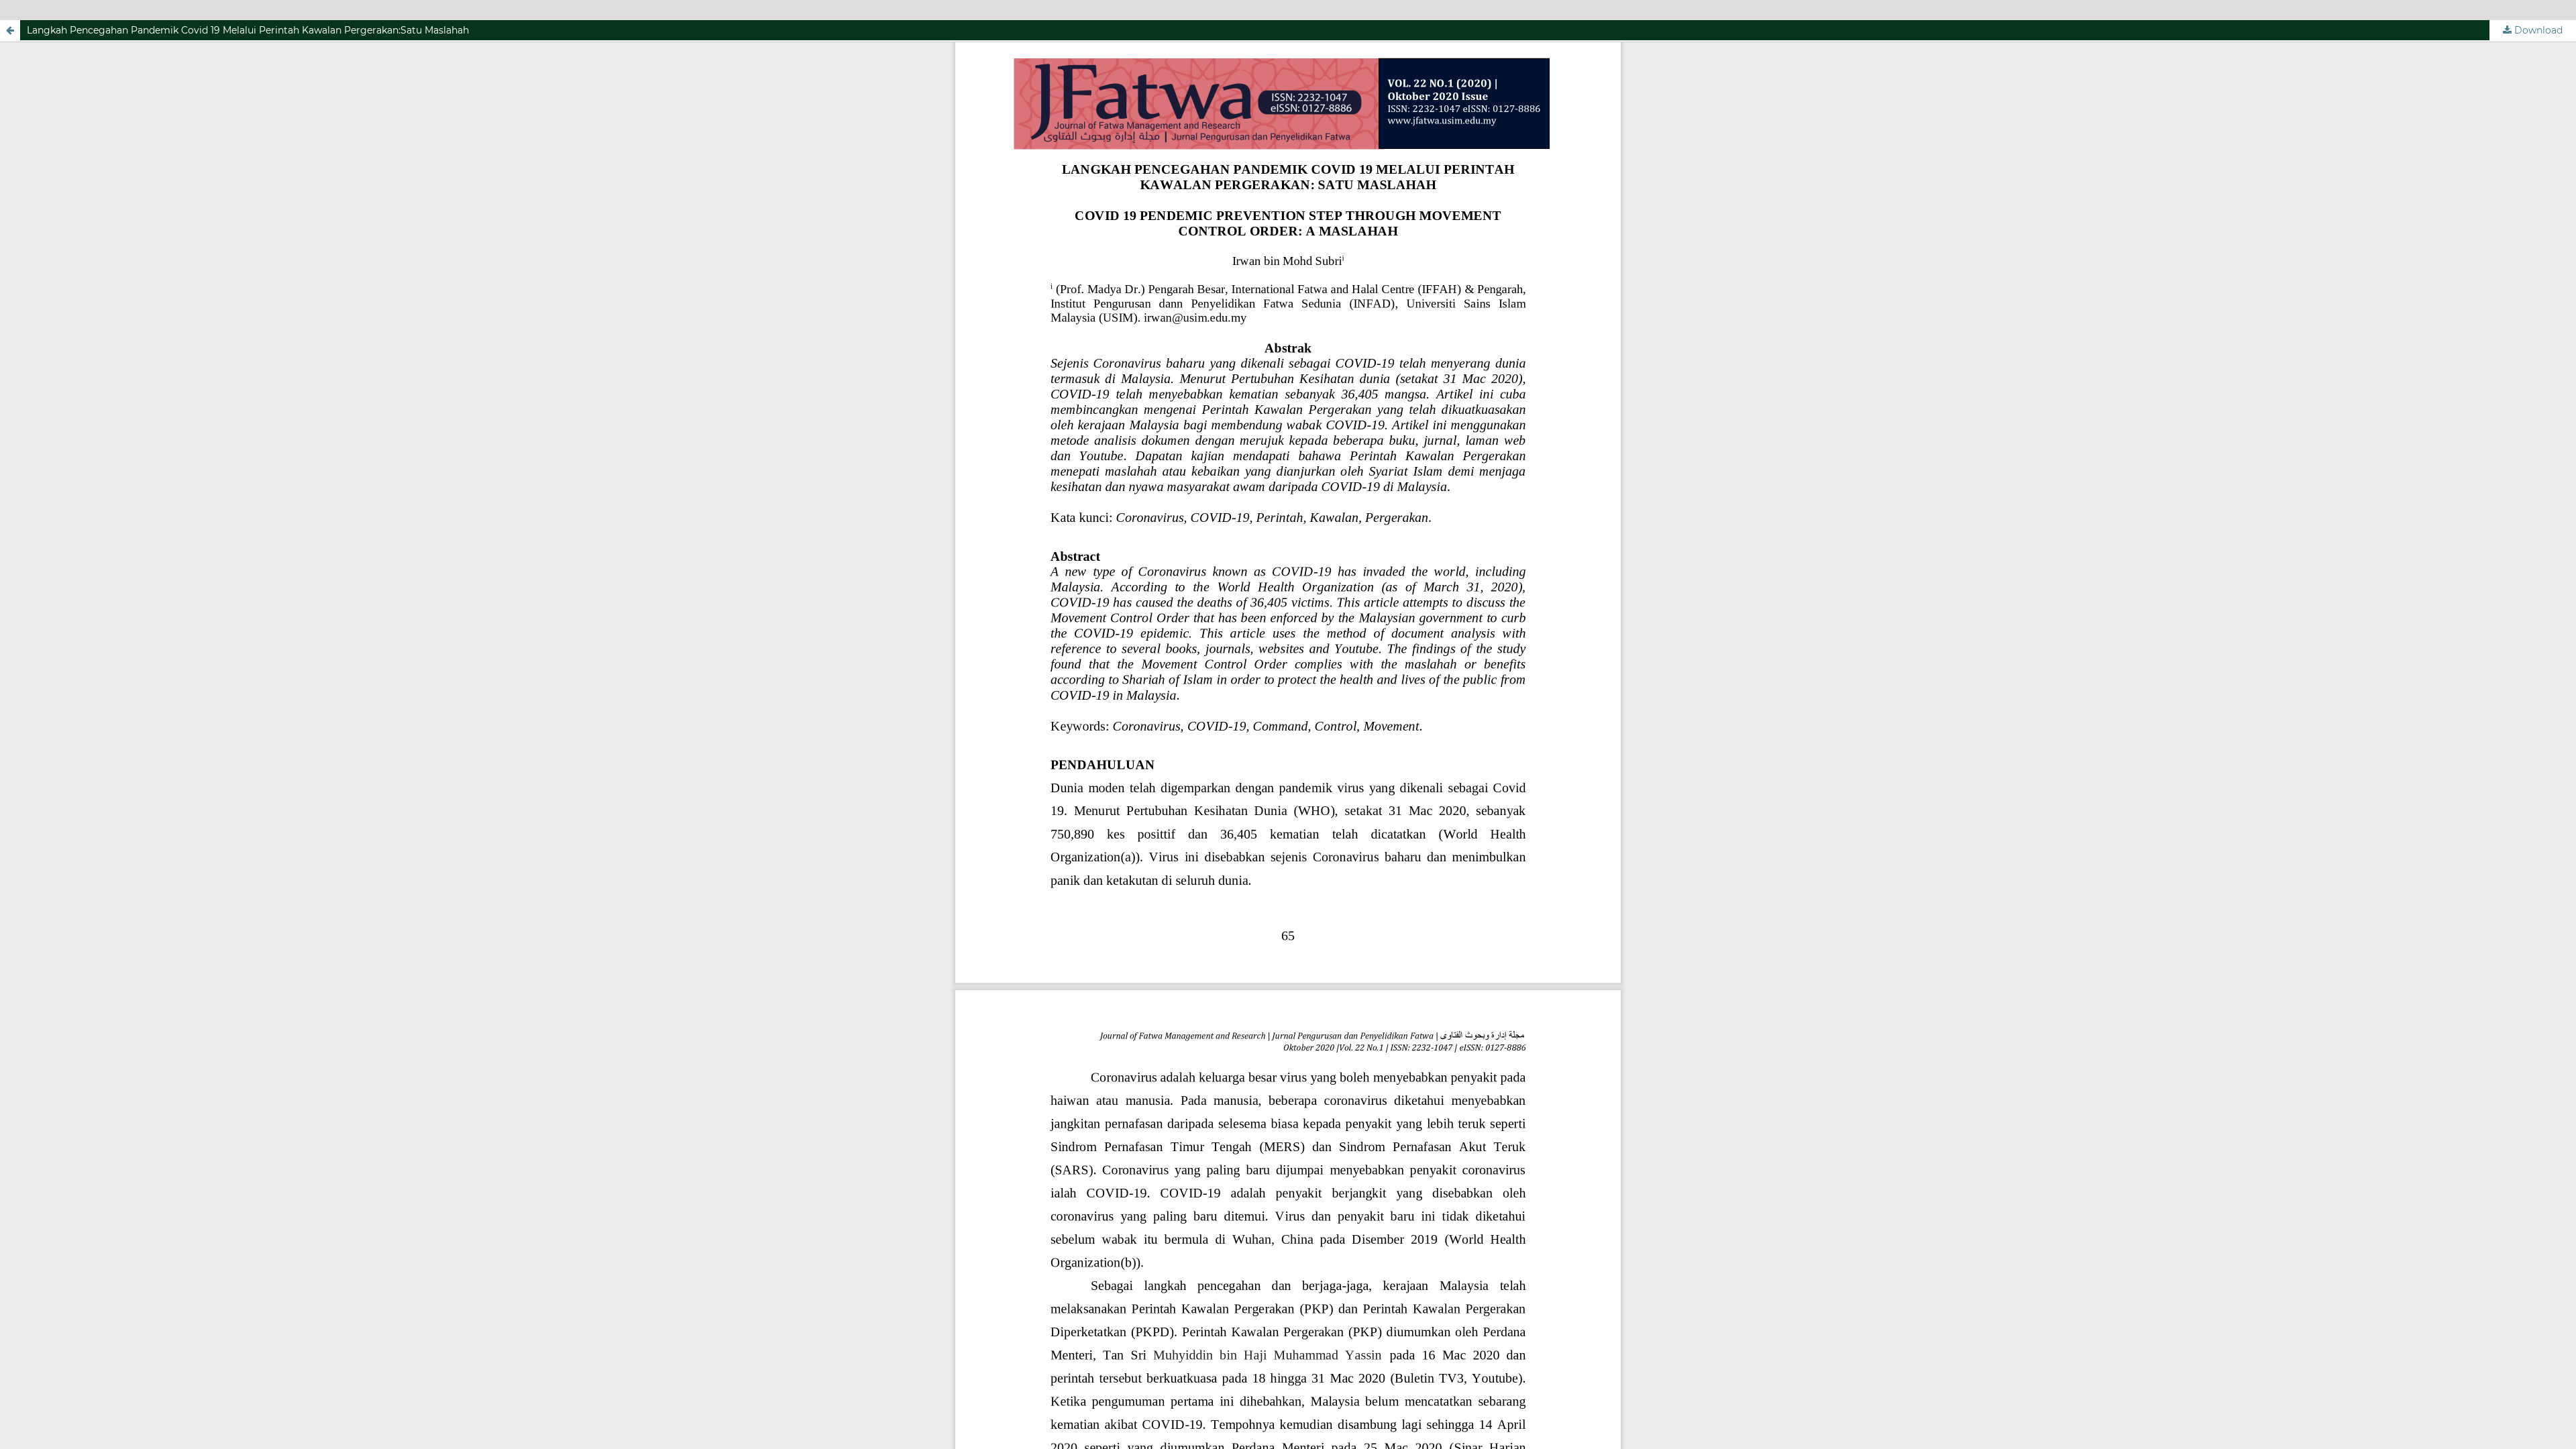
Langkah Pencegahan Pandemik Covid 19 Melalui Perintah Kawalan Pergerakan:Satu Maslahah (248, 30)
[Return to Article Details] (10, 30)
